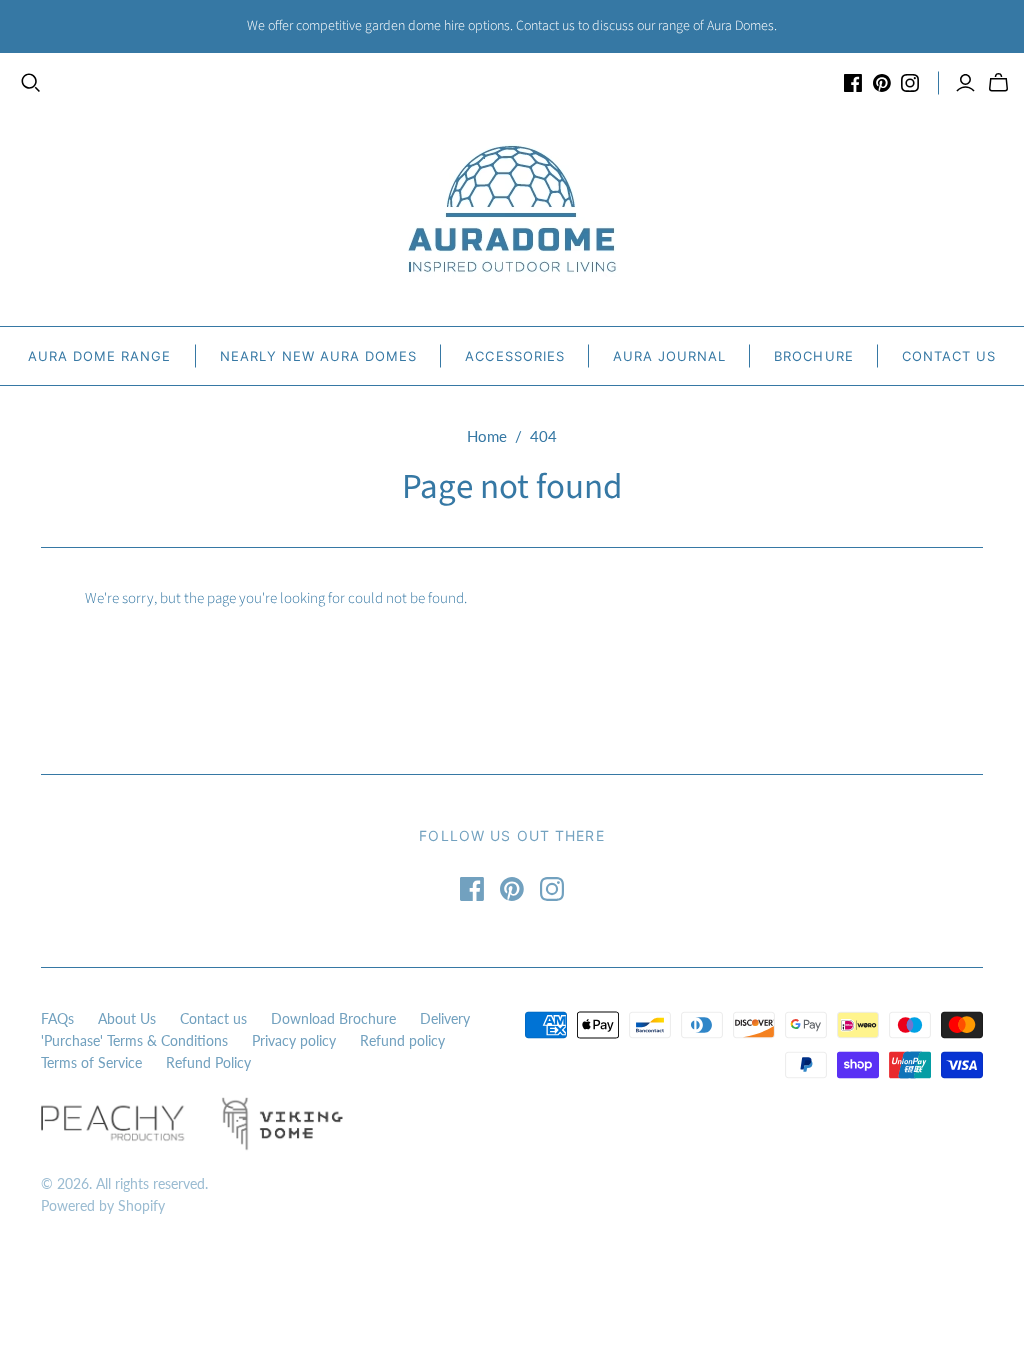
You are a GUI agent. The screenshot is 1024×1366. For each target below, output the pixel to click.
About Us (127, 1018)
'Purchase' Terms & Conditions (134, 1040)
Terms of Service (91, 1062)
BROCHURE (813, 356)
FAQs (57, 1018)
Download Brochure (333, 1018)
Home (487, 436)
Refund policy (402, 1040)
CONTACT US (949, 356)
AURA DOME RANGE (100, 356)
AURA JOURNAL (669, 356)
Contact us (213, 1018)
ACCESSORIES (514, 356)
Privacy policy (294, 1040)
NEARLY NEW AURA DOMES (319, 356)
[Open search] (31, 83)
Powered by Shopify (103, 1205)
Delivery (445, 1018)
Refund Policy (208, 1062)
